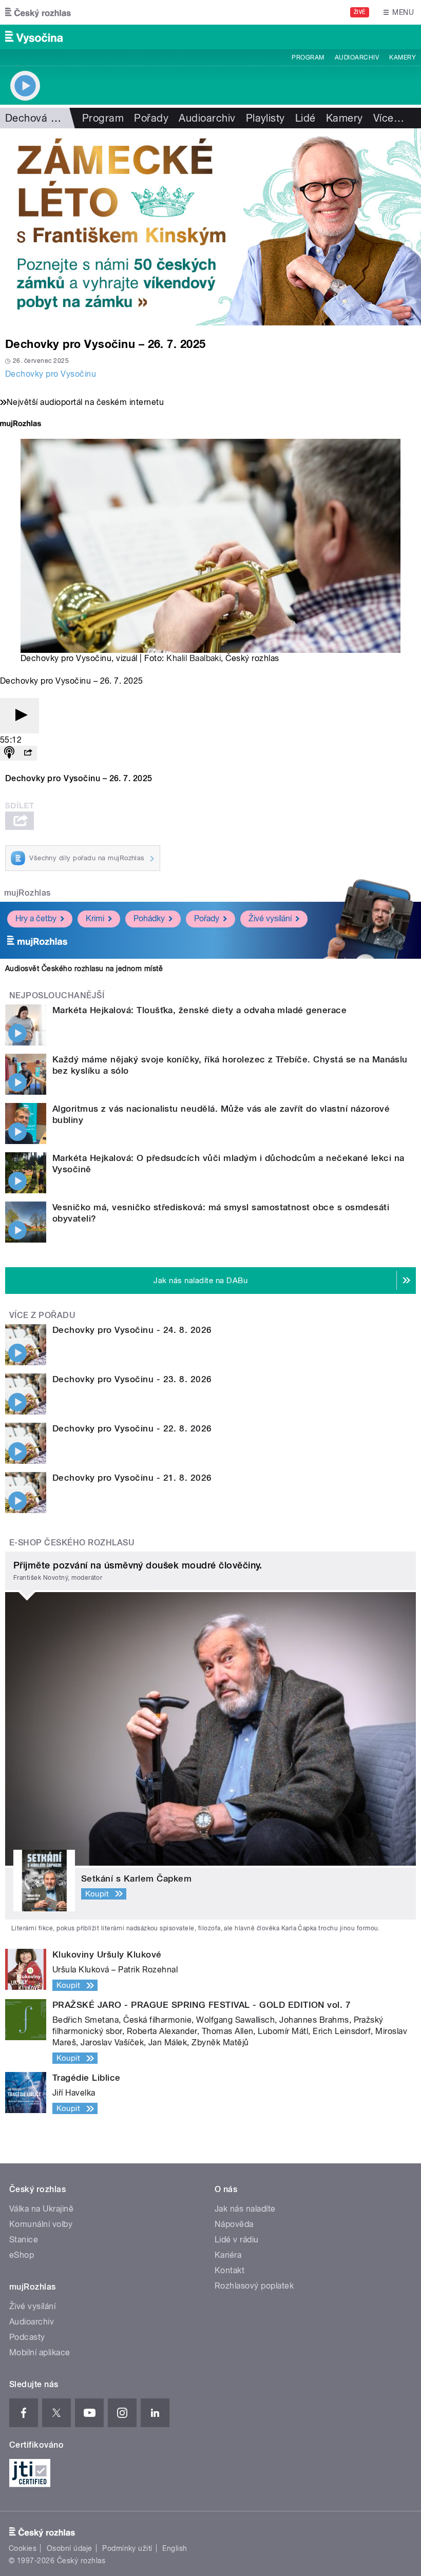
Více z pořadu (42, 1315)
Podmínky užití (127, 2548)
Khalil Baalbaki (194, 658)
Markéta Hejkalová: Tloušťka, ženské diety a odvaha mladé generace (199, 1010)
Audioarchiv (357, 57)
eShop (22, 2255)
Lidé (305, 118)
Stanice (24, 2240)
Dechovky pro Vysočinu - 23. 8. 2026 (132, 1379)
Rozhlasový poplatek (254, 2286)
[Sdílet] (28, 753)
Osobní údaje (70, 2548)
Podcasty (27, 2337)
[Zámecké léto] (210, 227)
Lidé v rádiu (237, 2240)
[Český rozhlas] (38, 12)
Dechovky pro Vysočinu (51, 374)
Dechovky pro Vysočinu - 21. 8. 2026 (132, 1478)
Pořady (151, 118)
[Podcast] (9, 753)
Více (389, 118)
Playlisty (265, 118)
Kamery (403, 57)
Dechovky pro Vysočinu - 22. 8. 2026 (132, 1428)
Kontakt (229, 2270)
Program (308, 57)
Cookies (23, 2548)
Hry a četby (36, 918)
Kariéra (228, 2255)
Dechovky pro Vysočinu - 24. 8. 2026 (132, 1330)
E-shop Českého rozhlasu (72, 1543)
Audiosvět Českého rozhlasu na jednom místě (84, 969)
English (175, 2548)
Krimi (95, 918)
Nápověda (234, 2224)
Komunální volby (41, 2224)
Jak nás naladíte (245, 2209)
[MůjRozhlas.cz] (21, 425)
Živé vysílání (270, 918)
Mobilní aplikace (40, 2352)
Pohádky (149, 918)
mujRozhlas (27, 893)
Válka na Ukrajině (41, 2209)
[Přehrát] (20, 716)
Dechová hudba (43, 118)
